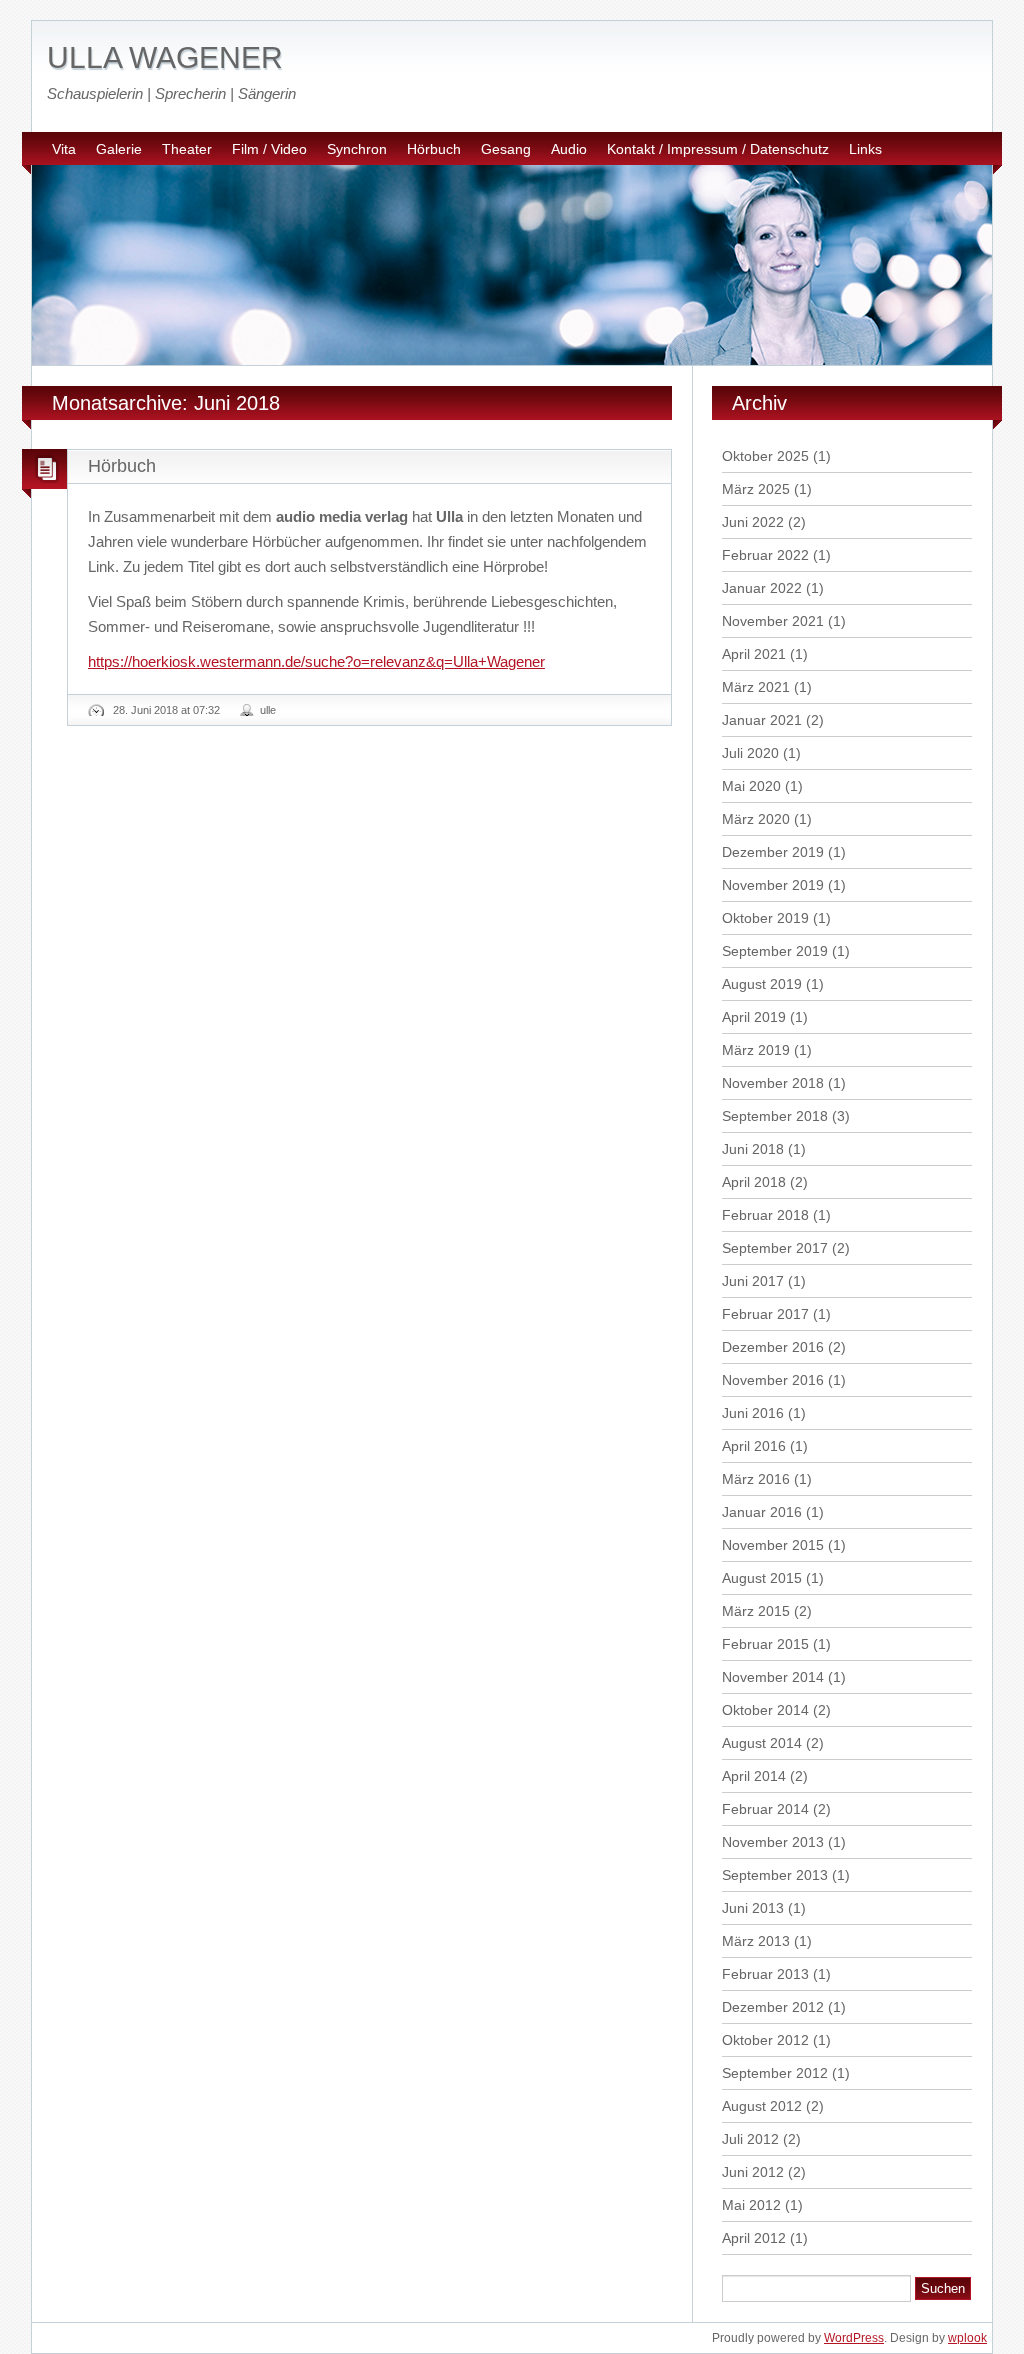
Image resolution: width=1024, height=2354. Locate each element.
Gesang (506, 149)
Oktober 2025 (765, 456)
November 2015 (773, 1545)
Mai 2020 (751, 786)
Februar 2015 (765, 1644)
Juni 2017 (753, 1281)
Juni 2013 (753, 1908)
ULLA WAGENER (165, 57)
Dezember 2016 (773, 1347)
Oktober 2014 (765, 1710)
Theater (187, 149)
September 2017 (775, 1248)
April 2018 (754, 1182)
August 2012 (762, 2106)
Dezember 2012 (773, 2007)
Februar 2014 (765, 1809)
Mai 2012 (751, 2205)
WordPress (854, 2338)
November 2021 (773, 621)
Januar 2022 (762, 588)
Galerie (119, 149)
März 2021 (756, 687)
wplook (967, 2338)
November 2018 (773, 1083)
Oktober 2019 (765, 918)
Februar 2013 (765, 1974)
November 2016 (773, 1380)
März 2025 (756, 489)
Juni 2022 (753, 522)
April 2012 (754, 2238)
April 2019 (754, 1017)
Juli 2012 (750, 2139)
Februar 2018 (765, 1215)
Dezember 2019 (773, 852)
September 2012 (775, 2073)
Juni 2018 (753, 1149)
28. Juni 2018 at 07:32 (166, 710)
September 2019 (775, 951)
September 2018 (775, 1116)
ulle (268, 710)
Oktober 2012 (765, 2040)
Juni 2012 (753, 2172)
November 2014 (773, 1677)
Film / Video (269, 149)
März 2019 (756, 1050)
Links (865, 149)
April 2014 (754, 1776)
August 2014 (762, 1743)
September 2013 (775, 1875)
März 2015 (756, 1611)
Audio (569, 149)
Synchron (357, 149)
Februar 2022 (765, 555)
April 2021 (754, 654)
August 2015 (762, 1578)
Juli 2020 (750, 753)
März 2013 (756, 1941)
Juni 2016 (753, 1413)
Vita (64, 149)
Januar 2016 (762, 1512)
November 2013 (773, 1842)
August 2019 (762, 984)
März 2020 (756, 819)
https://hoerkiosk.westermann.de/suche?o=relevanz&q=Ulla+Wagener (316, 661)
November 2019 (773, 885)
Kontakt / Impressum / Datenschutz (718, 149)
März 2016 (756, 1479)
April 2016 (754, 1446)
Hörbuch (434, 149)
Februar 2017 (765, 1314)
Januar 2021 (762, 720)
